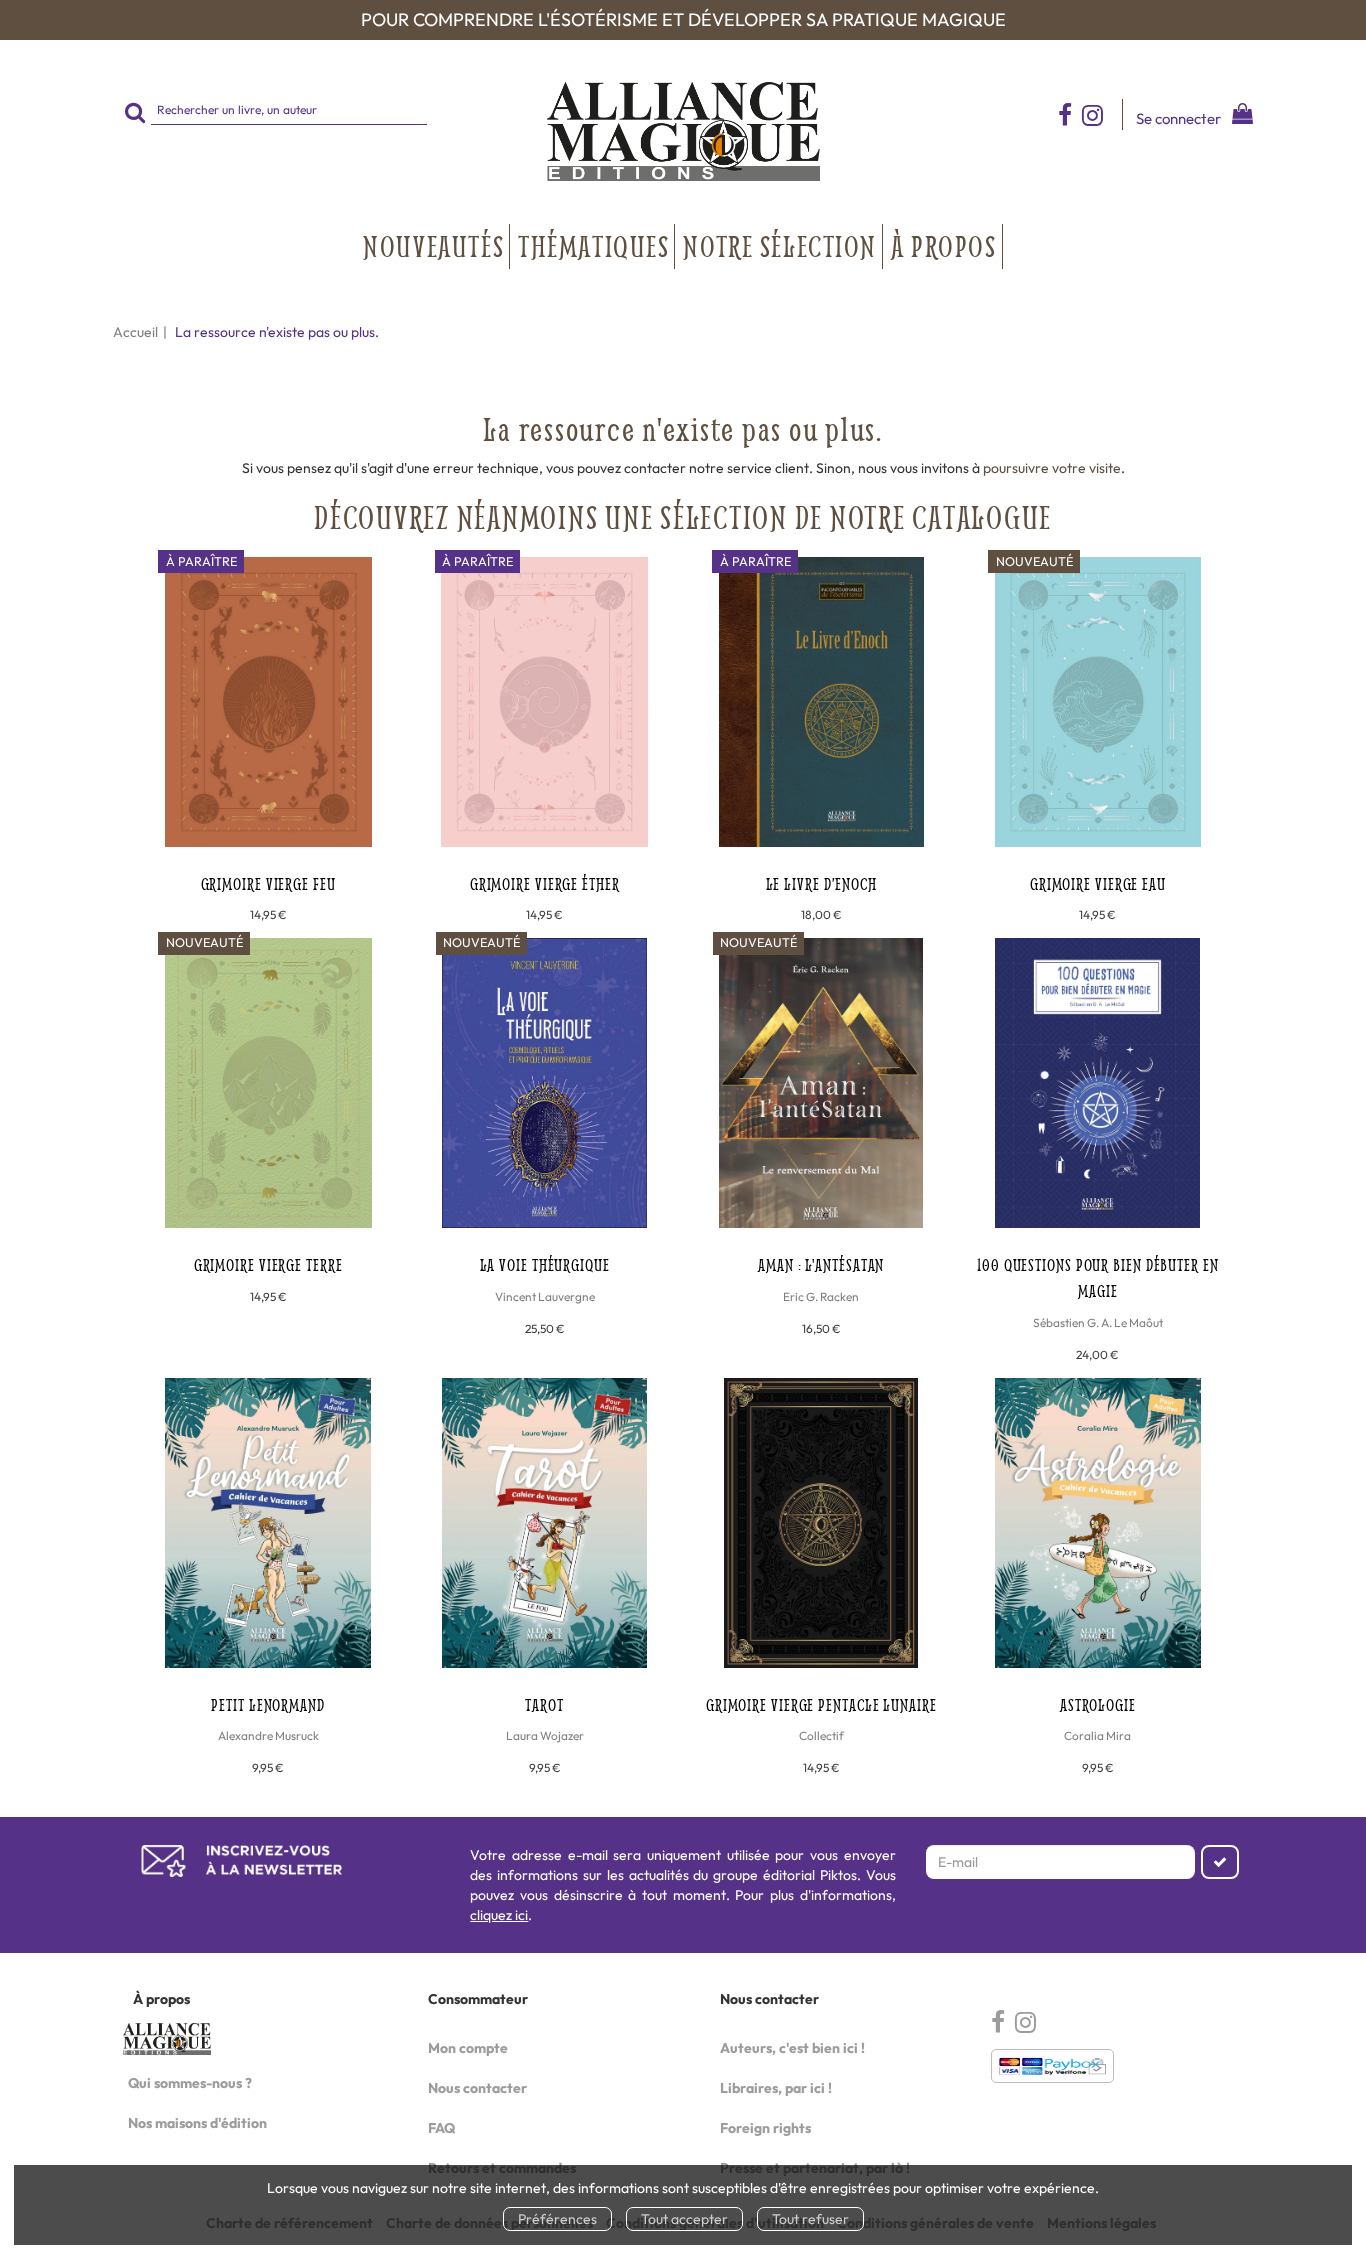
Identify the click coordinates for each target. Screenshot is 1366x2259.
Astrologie (1098, 1704)
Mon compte (468, 2048)
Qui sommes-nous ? (190, 2083)
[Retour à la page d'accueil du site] (683, 131)
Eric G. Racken (821, 1296)
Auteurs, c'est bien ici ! (792, 2048)
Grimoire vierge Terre (268, 1264)
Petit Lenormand (268, 1704)
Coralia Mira (1097, 1735)
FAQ (441, 2128)
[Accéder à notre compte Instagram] (1102, 114)
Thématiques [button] (593, 246)
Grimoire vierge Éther (545, 883)
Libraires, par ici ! (776, 2088)
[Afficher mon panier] (1238, 116)
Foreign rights (765, 2128)
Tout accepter (684, 2219)
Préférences (557, 2219)
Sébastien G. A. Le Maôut (1098, 1322)
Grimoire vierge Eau (1098, 883)
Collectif (821, 1735)
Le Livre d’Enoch (821, 883)
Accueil (135, 332)
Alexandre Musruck (268, 1735)
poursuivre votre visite (1052, 468)
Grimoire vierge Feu (268, 883)
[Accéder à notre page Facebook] (1065, 114)
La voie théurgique (545, 1264)
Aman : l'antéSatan (821, 1264)
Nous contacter (477, 2088)
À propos (944, 246)
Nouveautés (433, 246)
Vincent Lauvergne (545, 1296)
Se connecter (1178, 118)
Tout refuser (810, 2219)
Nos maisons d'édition (197, 2123)
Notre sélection (780, 246)
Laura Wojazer (545, 1735)
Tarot (544, 1704)
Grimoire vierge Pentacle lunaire (821, 1704)
